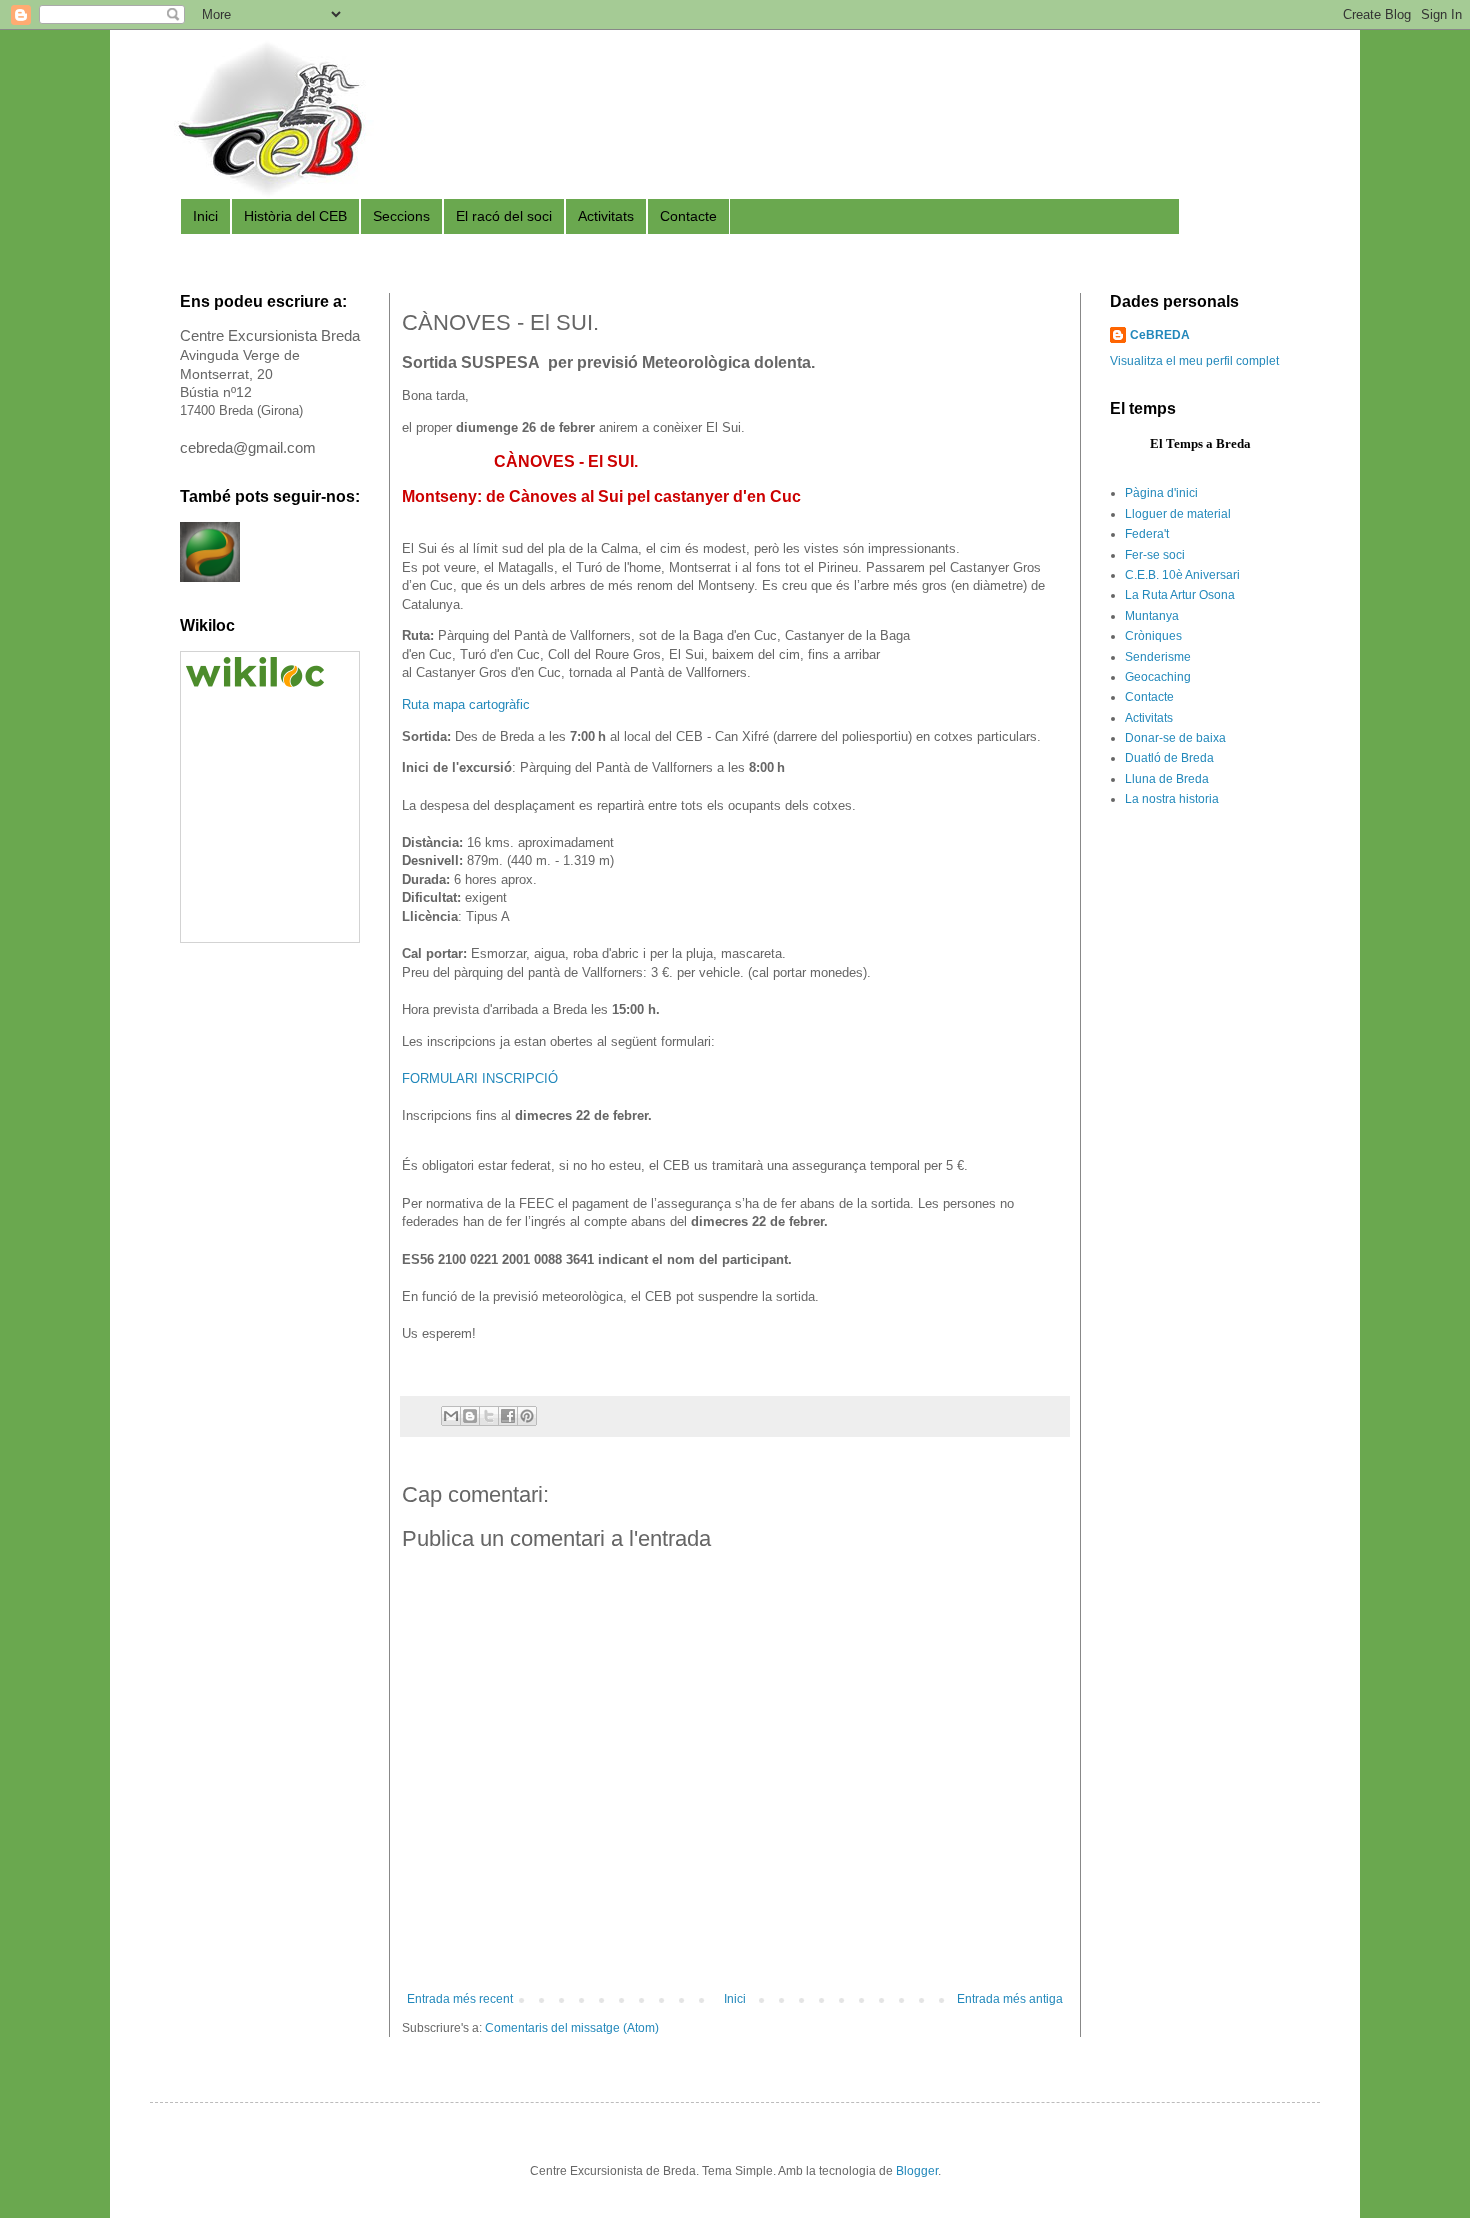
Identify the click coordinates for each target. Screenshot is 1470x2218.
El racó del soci (504, 216)
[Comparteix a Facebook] (508, 1416)
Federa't (1147, 534)
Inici (205, 216)
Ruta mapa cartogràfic (466, 704)
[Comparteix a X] (489, 1416)
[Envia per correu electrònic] (451, 1416)
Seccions (401, 216)
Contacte (688, 216)
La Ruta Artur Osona (1180, 595)
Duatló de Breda (1169, 758)
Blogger (917, 2171)
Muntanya (1152, 616)
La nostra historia (1172, 799)
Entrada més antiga (1010, 1999)
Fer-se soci (1155, 555)
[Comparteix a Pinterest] (527, 1416)
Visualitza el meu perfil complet (1194, 361)
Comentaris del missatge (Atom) (572, 2028)
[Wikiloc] (255, 683)
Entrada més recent (460, 1999)
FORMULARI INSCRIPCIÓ (480, 1078)
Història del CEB (295, 216)
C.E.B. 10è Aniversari (1182, 575)
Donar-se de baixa (1175, 738)
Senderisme (1158, 657)
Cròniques (1153, 636)
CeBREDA (1160, 335)
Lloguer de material (1178, 514)
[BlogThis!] (470, 1416)
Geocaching (1158, 677)
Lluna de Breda (1167, 779)
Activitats (606, 216)
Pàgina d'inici (1161, 493)
